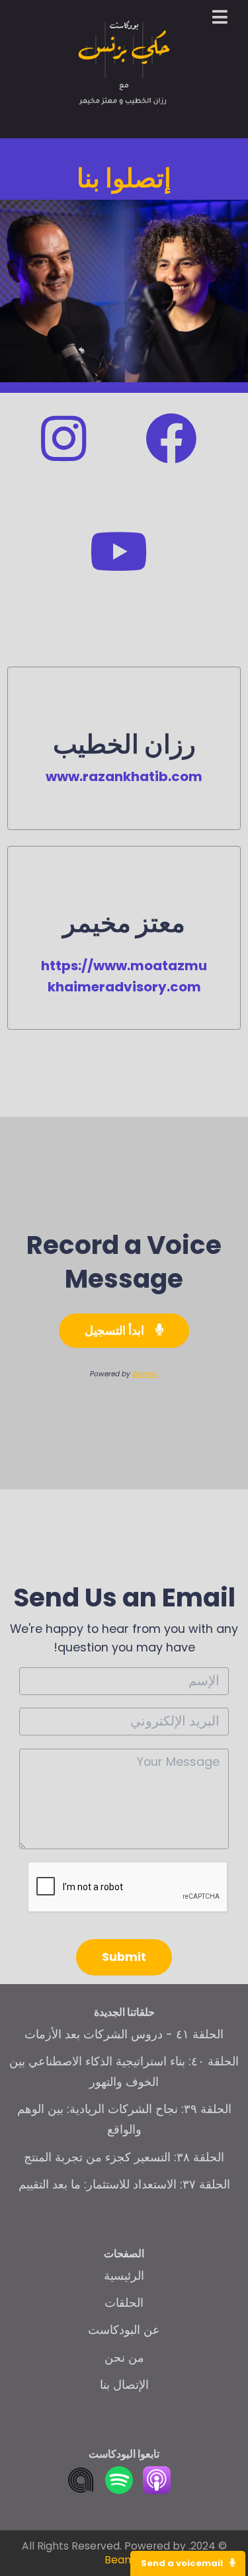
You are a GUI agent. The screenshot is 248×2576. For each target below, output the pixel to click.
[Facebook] (171, 457)
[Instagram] (63, 457)
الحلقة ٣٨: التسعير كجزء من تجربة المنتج (124, 2157)
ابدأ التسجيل (116, 1330)
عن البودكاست (124, 2330)
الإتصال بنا (124, 2385)
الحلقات (124, 2303)
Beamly (145, 1374)
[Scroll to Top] (222, 2524)
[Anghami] (81, 2490)
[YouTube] (119, 570)
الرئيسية (124, 2275)
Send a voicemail (183, 2563)
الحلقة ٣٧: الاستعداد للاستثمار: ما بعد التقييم (124, 2184)
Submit (124, 1957)
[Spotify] (119, 2490)
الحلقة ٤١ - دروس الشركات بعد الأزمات (124, 2034)
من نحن (124, 2357)
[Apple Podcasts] (157, 2490)
